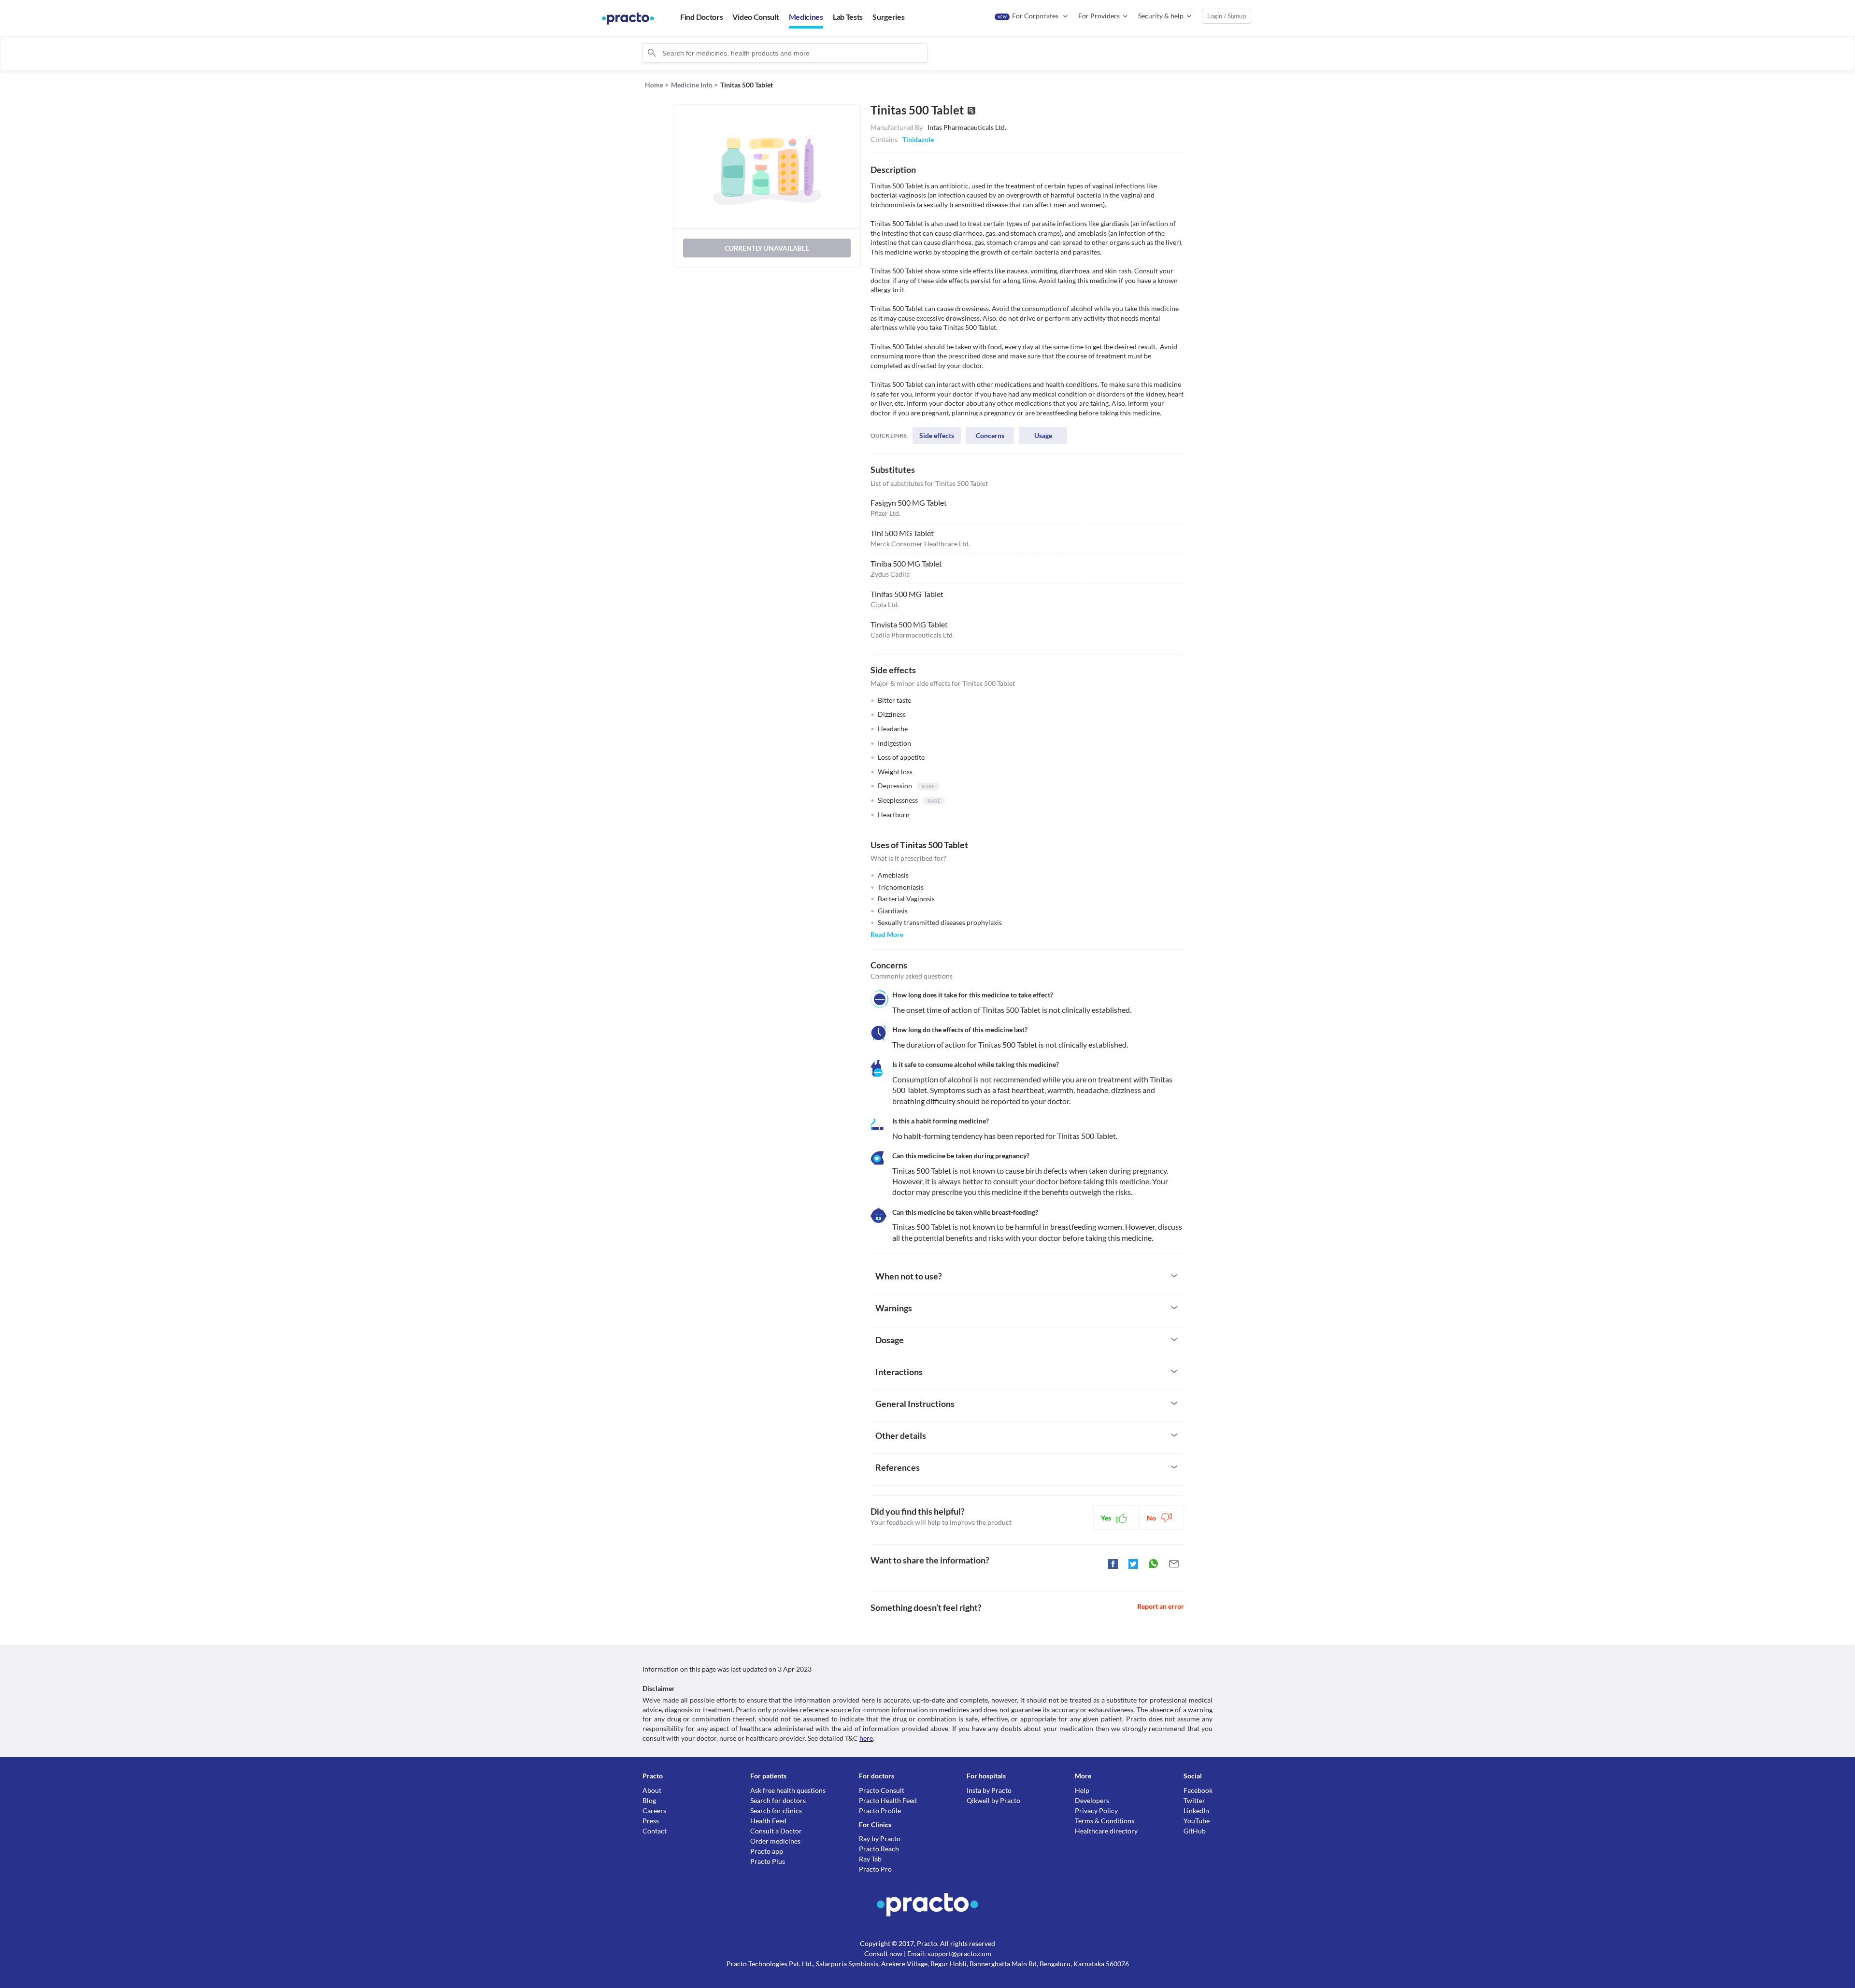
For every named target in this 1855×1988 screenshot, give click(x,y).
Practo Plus (768, 1861)
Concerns (990, 435)
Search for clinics (776, 1810)
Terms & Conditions (1105, 1821)
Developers (1092, 1800)
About (652, 1790)
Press (651, 1821)
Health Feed (768, 1821)
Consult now (883, 1953)
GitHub (1195, 1831)
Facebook (1198, 1790)
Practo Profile (880, 1810)
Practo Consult (882, 1790)
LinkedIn (1196, 1810)
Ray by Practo (880, 1839)
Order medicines (775, 1841)
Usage (1043, 435)
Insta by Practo (989, 1790)
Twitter (1194, 1800)
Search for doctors (778, 1800)
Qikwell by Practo (993, 1800)
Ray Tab (870, 1859)
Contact (655, 1831)
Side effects (937, 435)
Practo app (767, 1851)
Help (1082, 1790)
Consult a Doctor (776, 1831)
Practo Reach (879, 1849)
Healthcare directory (1106, 1831)
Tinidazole (918, 139)
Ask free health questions (788, 1790)
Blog (649, 1800)
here (866, 1738)
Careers (654, 1810)
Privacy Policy (1096, 1810)
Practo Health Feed (888, 1800)
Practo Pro (875, 1869)
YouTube (1197, 1821)
